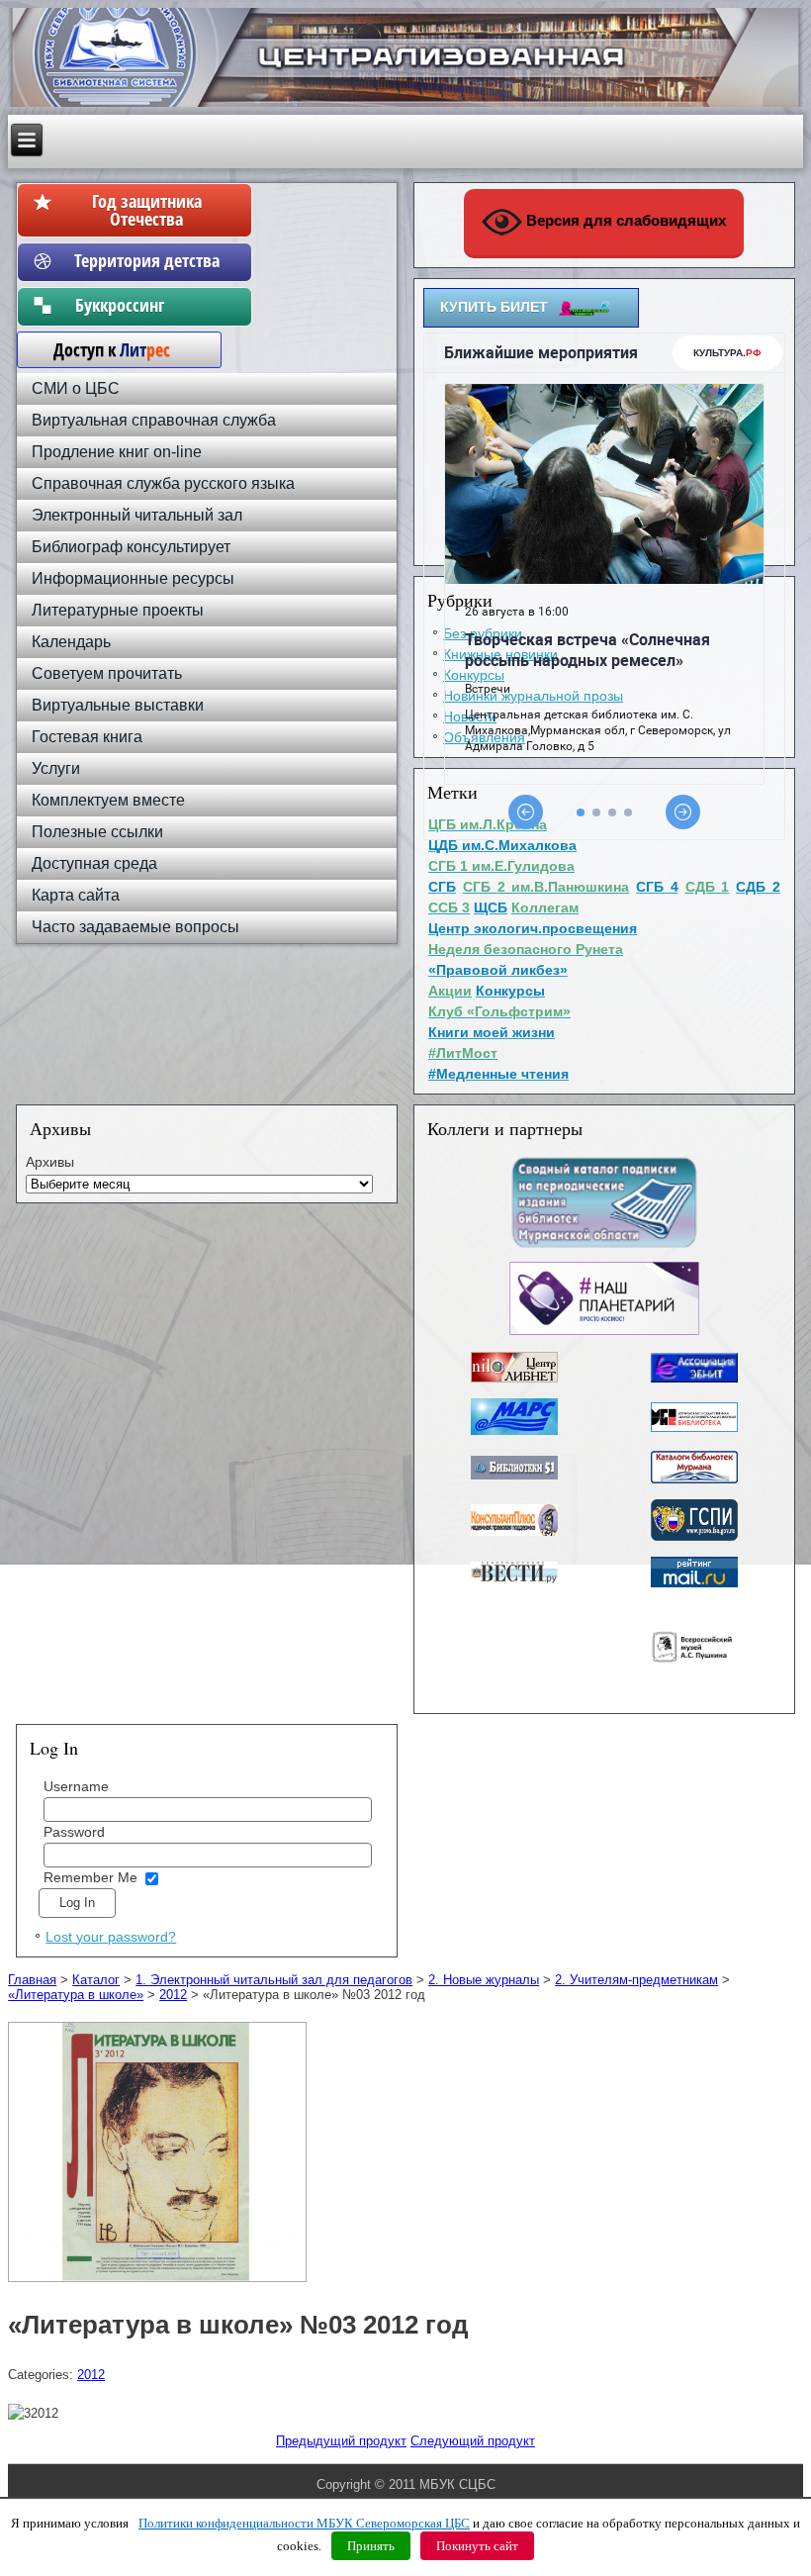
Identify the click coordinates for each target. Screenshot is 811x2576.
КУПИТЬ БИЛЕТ (494, 307)
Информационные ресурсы (133, 578)
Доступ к (102, 349)
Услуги (56, 768)
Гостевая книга (87, 737)
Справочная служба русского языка (163, 483)
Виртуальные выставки (118, 705)
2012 (173, 1995)
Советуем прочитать (107, 673)
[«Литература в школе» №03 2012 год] (160, 2283)
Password (74, 1832)
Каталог (96, 1980)
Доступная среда (94, 863)
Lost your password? (111, 1937)
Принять (371, 2546)
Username (76, 1786)
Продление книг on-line (117, 452)
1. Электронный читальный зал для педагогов (274, 1980)
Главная (32, 1980)
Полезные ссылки (97, 832)
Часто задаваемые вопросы (135, 927)
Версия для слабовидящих (624, 220)
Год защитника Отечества (147, 210)
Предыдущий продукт (341, 2441)
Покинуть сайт (477, 2546)
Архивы (50, 1162)
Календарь (71, 642)
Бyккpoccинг (147, 305)
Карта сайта (76, 895)
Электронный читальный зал (137, 515)
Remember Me (90, 1877)
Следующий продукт (473, 2441)
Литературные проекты (118, 610)
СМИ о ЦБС (76, 388)
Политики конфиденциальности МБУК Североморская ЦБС (304, 2523)
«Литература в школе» (76, 1995)
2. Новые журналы (484, 1980)
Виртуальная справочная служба (154, 420)
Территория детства (147, 260)
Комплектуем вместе (108, 800)
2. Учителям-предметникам (636, 1980)
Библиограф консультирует (131, 547)
